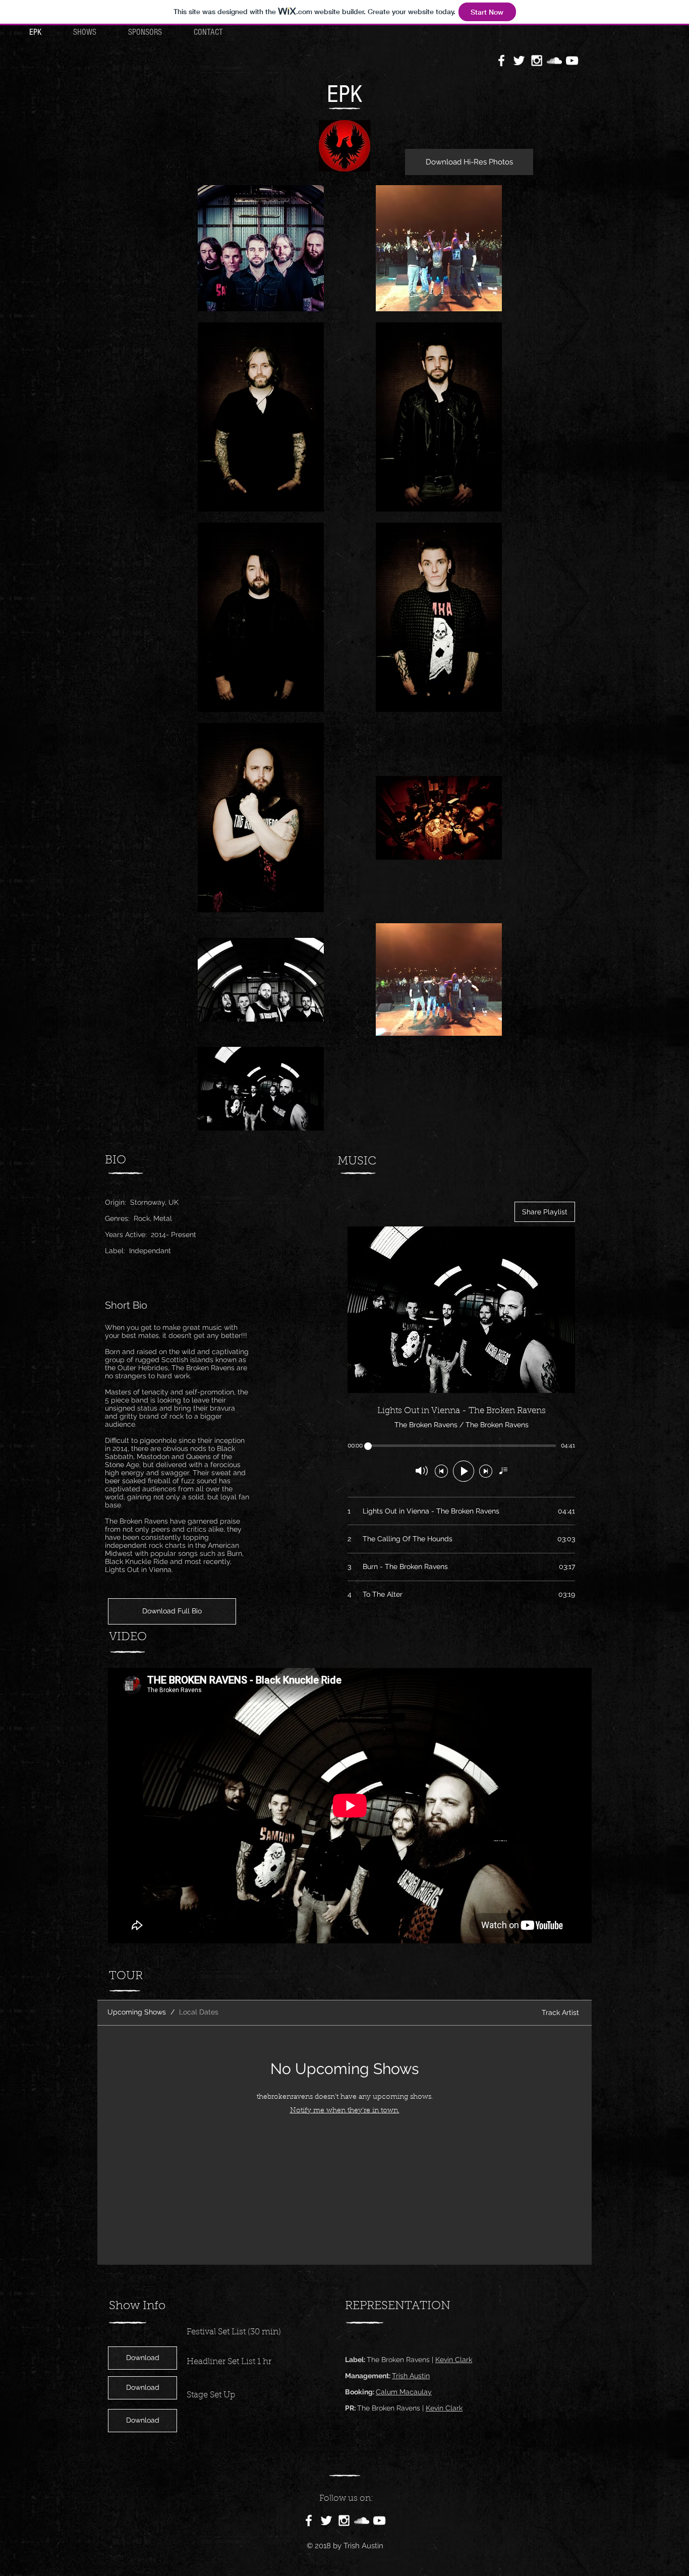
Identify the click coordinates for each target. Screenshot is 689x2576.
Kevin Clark (454, 2360)
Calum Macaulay (404, 2392)
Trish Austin (411, 2376)
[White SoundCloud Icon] (554, 61)
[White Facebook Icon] (501, 61)
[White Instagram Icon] (537, 61)
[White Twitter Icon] (519, 61)
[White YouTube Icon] (572, 61)
